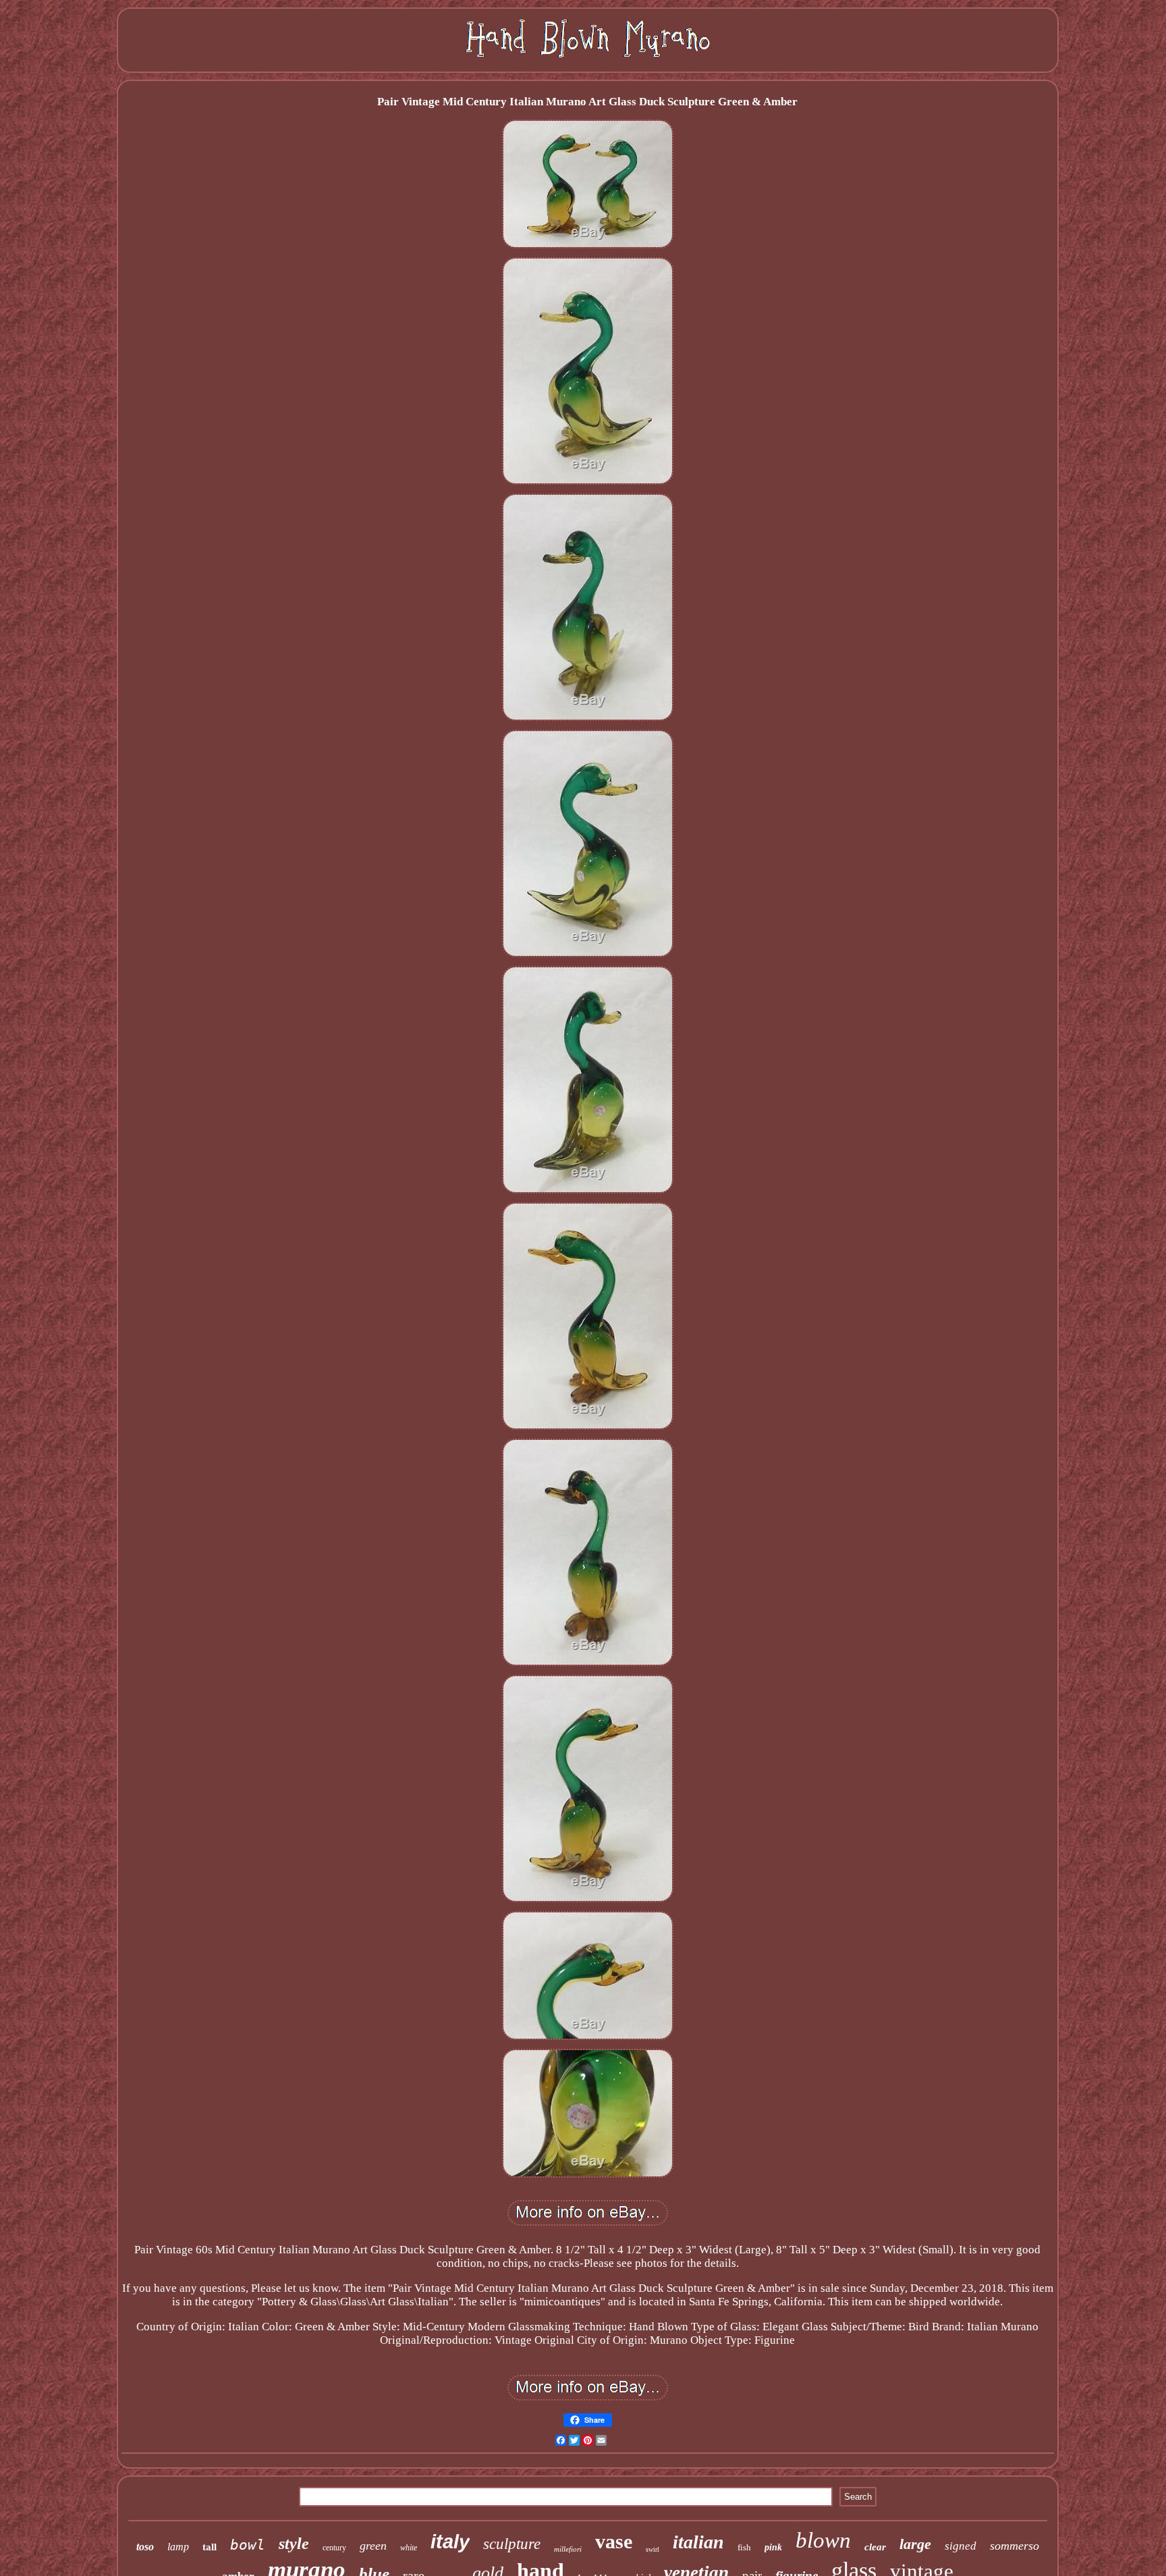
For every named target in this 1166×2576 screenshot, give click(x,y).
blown (823, 2540)
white (409, 2548)
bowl (248, 2545)
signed (961, 2546)
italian (698, 2542)
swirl (653, 2549)
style (294, 2544)
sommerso (1015, 2546)
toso (145, 2547)
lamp (178, 2547)
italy (450, 2542)
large (915, 2544)
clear (875, 2547)
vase (614, 2541)
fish (744, 2547)
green (373, 2546)
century (334, 2548)
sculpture (512, 2544)
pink (773, 2547)
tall (210, 2547)
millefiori (568, 2549)
